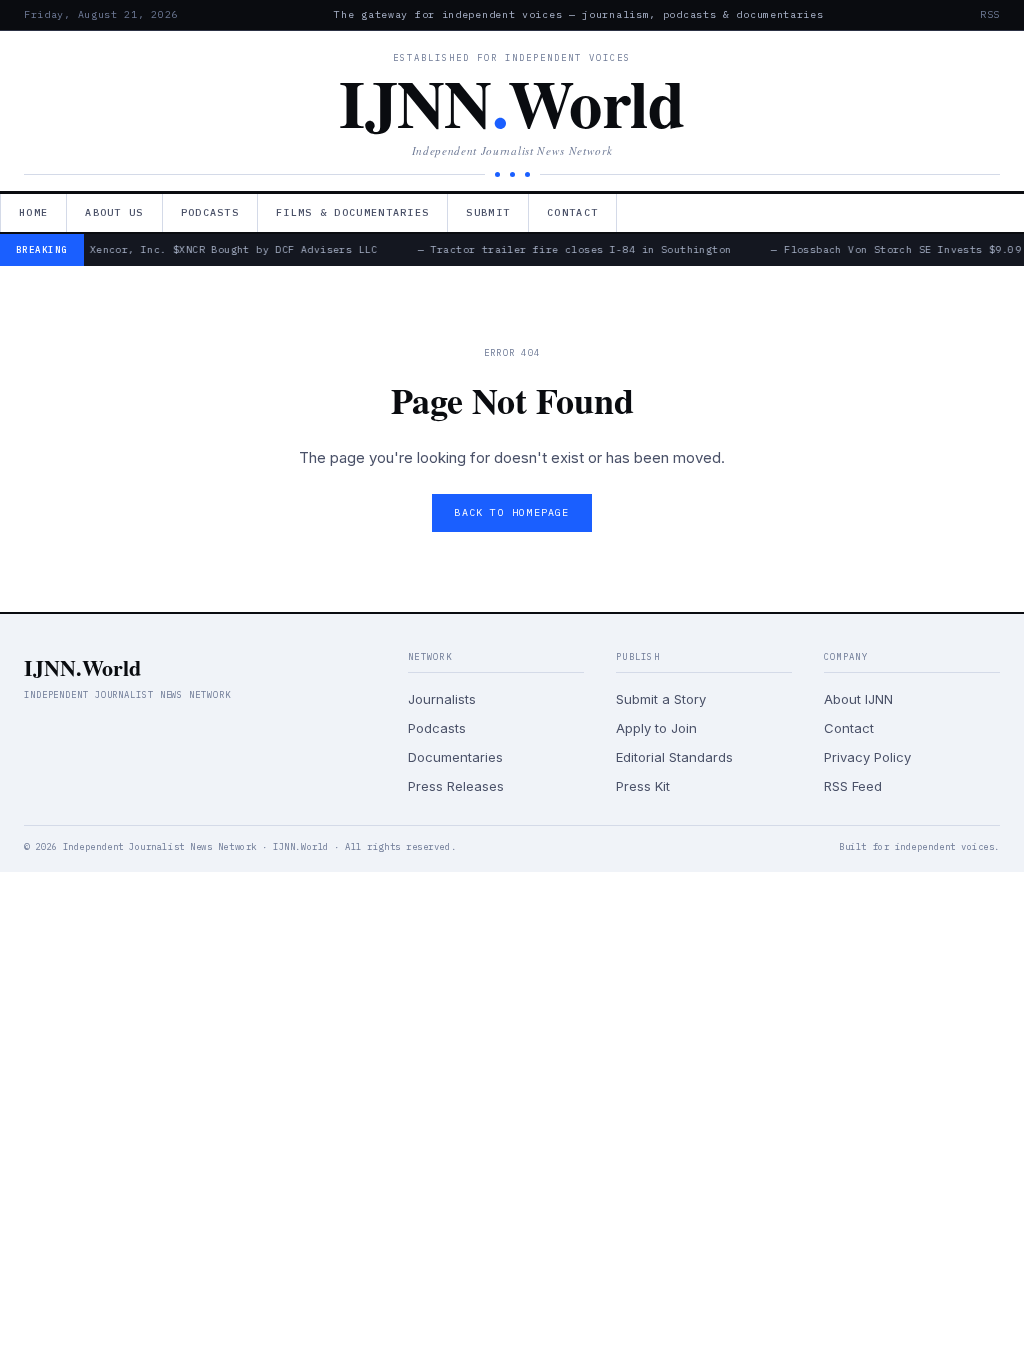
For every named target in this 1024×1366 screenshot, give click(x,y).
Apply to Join (656, 728)
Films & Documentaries (352, 212)
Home (33, 212)
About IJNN (858, 699)
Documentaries (455, 757)
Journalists (442, 699)
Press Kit (643, 786)
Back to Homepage (511, 512)
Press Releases (456, 786)
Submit (488, 212)
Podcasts (210, 212)
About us (114, 212)
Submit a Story (661, 699)
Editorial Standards (674, 757)
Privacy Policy (867, 757)
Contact (572, 212)
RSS (990, 14)
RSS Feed (853, 786)
